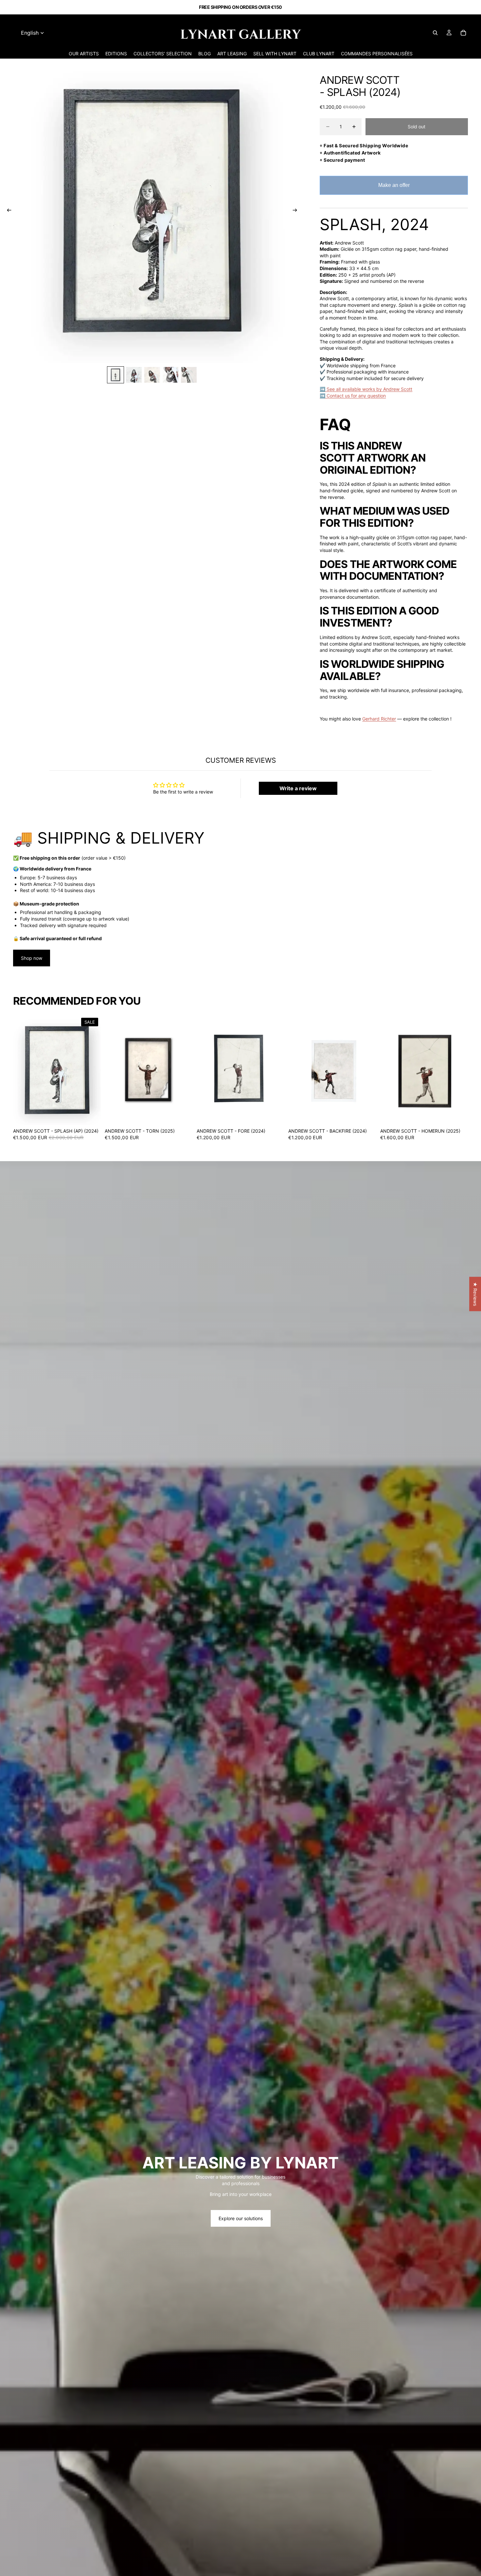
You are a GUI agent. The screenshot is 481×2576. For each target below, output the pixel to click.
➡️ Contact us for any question (353, 396)
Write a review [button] (298, 788)
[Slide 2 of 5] (134, 375)
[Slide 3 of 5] (152, 375)
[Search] (435, 33)
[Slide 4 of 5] (170, 375)
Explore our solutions (241, 2218)
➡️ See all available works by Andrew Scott (366, 389)
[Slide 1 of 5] (116, 375)
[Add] (91, 1115)
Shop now (32, 958)
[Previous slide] (7, 211)
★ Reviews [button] (475, 1294)
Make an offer (394, 189)
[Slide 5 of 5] (189, 375)
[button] (131, 2515)
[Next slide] (297, 211)
